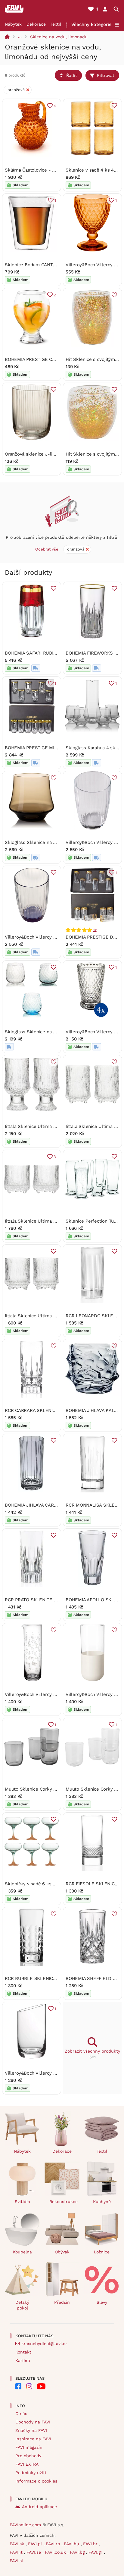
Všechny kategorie (91, 24)
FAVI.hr (91, 2544)
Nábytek (13, 24)
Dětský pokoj (22, 2305)
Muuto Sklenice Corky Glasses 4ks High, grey (53, 1789)
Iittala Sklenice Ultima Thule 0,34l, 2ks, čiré (51, 1126)
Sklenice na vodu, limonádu (59, 37)
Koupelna (22, 2252)
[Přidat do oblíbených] (114, 106)
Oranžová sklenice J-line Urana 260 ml (46, 454)
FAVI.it (17, 2552)
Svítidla (22, 2202)
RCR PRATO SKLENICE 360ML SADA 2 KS (49, 1600)
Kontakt (23, 2352)
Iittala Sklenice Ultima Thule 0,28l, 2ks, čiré (51, 1221)
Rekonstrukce (64, 2202)
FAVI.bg (78, 2552)
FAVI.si (16, 2561)
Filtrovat (106, 75)
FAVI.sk (18, 2544)
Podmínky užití (31, 2473)
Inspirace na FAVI (33, 2439)
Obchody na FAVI (33, 2422)
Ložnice (102, 2252)
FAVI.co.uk (56, 2552)
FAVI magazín (29, 2447)
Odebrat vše (47, 549)
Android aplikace (39, 2507)
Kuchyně (102, 2202)
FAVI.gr (96, 2552)
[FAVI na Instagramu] (29, 2386)
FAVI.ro (54, 2544)
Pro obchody (28, 2456)
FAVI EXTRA (27, 2464)
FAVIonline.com (25, 2525)
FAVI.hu (72, 2544)
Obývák (62, 2252)
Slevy (102, 2302)
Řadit (72, 75)
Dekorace (36, 24)
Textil (56, 24)
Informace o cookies (36, 2481)
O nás (21, 2413)
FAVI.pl (36, 2544)
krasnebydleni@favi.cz (44, 2344)
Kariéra (23, 2360)
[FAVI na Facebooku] (18, 2386)
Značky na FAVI (31, 2430)
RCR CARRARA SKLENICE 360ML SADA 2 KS (52, 1410)
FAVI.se (34, 2552)
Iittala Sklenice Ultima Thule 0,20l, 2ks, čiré (51, 1316)
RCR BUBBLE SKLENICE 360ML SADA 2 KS (51, 1978)
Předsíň (62, 2302)
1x (95, 930)
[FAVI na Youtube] (41, 2386)
